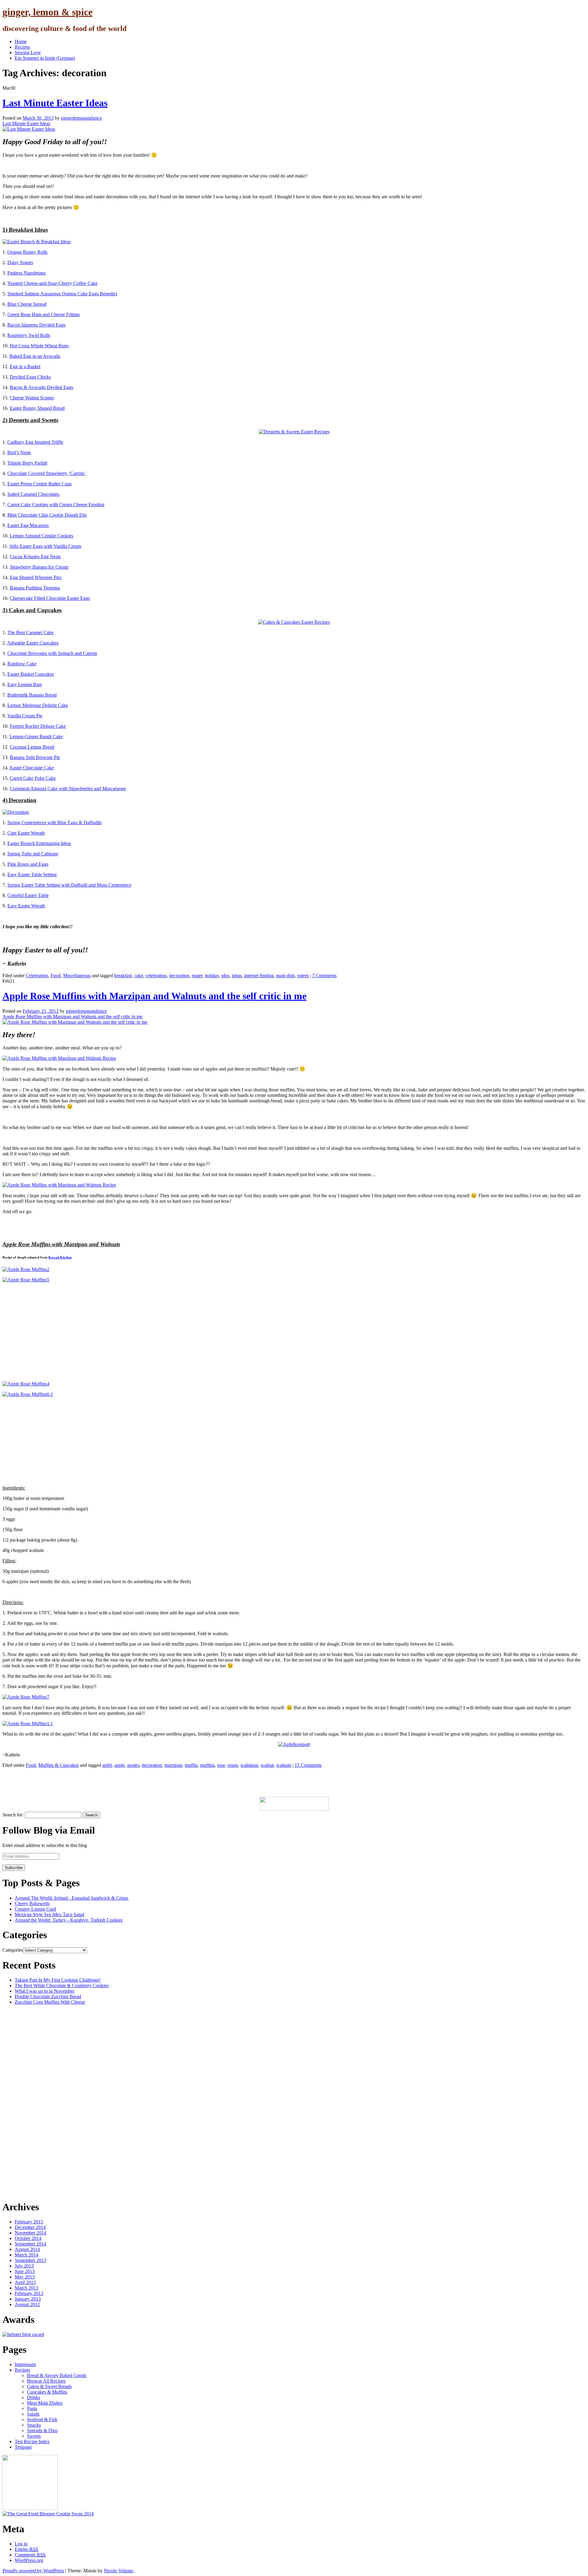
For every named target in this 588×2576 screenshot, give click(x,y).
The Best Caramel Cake (30, 632)
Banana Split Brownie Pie (35, 757)
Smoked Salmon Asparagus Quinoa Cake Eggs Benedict (62, 294)
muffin (191, 1765)
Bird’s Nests (19, 452)
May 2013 (25, 2277)
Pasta (32, 2408)
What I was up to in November (45, 1991)
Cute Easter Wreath (26, 833)
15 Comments (308, 1765)
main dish (285, 976)
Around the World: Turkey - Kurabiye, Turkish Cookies (69, 1920)
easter (197, 976)
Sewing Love (28, 52)
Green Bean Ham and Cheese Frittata (43, 314)
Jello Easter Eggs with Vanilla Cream (45, 546)
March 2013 (26, 2288)
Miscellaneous (77, 976)
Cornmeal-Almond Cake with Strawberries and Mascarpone (68, 789)
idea (225, 976)
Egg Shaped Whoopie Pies (36, 577)
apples (133, 1765)
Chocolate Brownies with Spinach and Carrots (52, 653)
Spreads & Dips (42, 2430)
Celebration (37, 976)
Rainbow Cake (22, 664)
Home (21, 41)
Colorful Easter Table (28, 895)
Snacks (34, 2425)
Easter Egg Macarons (28, 525)
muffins (207, 1765)
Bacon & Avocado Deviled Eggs (41, 387)
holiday (212, 976)
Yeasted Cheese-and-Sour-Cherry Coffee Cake (53, 283)
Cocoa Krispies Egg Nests (35, 557)
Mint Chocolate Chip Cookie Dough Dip (47, 515)
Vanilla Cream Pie (25, 716)
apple (119, 1765)
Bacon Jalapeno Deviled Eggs (36, 325)
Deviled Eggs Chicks (30, 377)
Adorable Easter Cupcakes (33, 643)
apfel (107, 1765)
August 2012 (27, 2304)
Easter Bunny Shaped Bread (37, 408)
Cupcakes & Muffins (47, 2392)
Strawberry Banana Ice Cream (39, 567)
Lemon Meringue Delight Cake (38, 705)
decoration (179, 976)
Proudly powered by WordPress (33, 2571)
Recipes (22, 47)
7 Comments (324, 976)
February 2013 (29, 2293)
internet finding (259, 976)
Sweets (34, 2436)
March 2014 (26, 2255)
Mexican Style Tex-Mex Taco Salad (49, 1914)
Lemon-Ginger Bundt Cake (36, 737)
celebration (156, 976)
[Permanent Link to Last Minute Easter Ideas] (29, 129)
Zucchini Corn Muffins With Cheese (50, 2002)
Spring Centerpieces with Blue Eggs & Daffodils (55, 823)
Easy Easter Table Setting (32, 875)
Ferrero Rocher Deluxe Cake (38, 726)
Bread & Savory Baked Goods (57, 2375)
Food (56, 976)
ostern (303, 976)
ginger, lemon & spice (47, 12)
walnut (267, 1765)
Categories (13, 1950)
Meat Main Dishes (45, 2403)
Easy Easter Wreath (26, 906)
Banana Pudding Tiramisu (35, 588)
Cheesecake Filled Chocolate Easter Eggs (50, 598)
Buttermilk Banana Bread (32, 695)
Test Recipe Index (32, 2441)
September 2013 (30, 2260)
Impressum (25, 2364)
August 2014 (27, 2249)
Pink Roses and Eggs (28, 864)
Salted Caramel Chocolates (33, 494)
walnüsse (249, 1765)
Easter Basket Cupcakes (31, 674)
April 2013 (25, 2282)
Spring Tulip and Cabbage (33, 854)
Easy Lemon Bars (25, 684)
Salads (33, 2414)
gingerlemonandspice (81, 118)
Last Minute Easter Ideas (55, 103)
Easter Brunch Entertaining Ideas (39, 843)
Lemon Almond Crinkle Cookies (41, 536)
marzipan (173, 1765)
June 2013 (25, 2271)
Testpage (23, 2447)
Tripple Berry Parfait (27, 463)
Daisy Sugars (20, 262)
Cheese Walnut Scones (32, 398)
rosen (233, 1765)
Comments (30, 2555)
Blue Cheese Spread (27, 304)
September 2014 (30, 2244)
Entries (26, 2549)
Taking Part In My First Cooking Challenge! (58, 1980)
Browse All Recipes (46, 2381)
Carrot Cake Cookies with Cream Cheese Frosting (56, 505)
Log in (21, 2544)
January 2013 (28, 2299)
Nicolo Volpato (119, 2571)
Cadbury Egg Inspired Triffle (35, 442)
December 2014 (30, 2227)
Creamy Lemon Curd (35, 1909)
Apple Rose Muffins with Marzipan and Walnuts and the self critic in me (155, 996)
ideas (237, 976)
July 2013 (24, 2266)
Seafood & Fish (42, 2419)
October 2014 (28, 2238)
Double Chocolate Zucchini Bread (48, 1996)
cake (139, 976)
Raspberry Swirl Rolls (29, 335)
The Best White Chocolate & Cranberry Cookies (62, 1985)
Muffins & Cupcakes (58, 1765)
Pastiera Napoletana (26, 273)
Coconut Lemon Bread (32, 747)
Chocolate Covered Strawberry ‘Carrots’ (47, 473)
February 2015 (29, 2222)
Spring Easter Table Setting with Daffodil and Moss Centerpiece (69, 885)
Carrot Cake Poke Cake (33, 778)
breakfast (123, 976)
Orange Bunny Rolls (27, 252)
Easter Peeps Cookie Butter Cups (40, 484)
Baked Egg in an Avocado (35, 356)
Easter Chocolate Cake (32, 768)
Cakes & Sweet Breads (49, 2386)
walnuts (284, 1765)
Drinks (34, 2397)
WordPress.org (29, 2560)
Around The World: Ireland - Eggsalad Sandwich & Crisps (72, 1898)
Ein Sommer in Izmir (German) (45, 58)
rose (221, 1765)
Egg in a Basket (25, 366)
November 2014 (30, 2233)
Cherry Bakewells (32, 1903)
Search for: (13, 1815)
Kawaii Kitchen (60, 1257)
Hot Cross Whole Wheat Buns (39, 346)
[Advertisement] (114, 1782)
